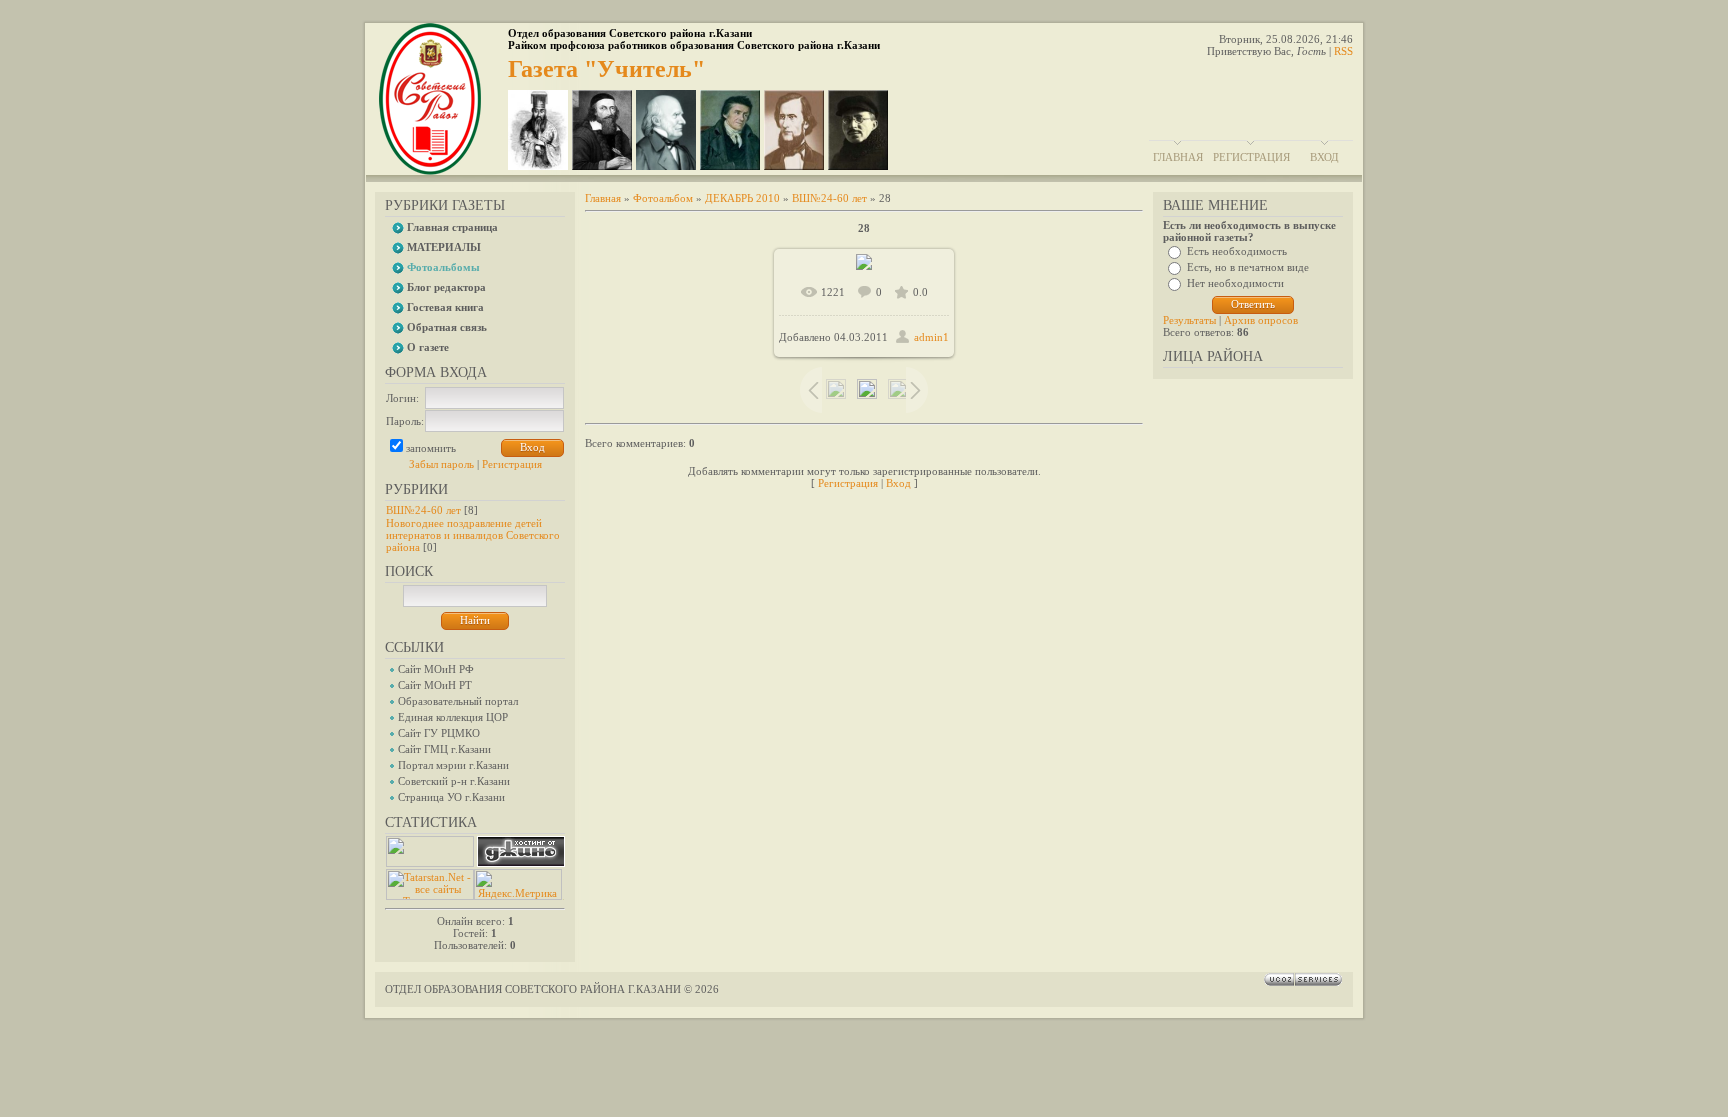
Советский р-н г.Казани (454, 781)
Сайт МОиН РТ (435, 685)
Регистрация (1251, 157)
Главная (1178, 157)
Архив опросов (1261, 320)
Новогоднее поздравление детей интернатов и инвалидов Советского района (473, 535)
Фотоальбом (663, 198)
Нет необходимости (1235, 283)
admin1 (931, 337)
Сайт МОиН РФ (436, 669)
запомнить (431, 448)
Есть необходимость (1237, 251)
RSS (1343, 51)
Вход (1324, 157)
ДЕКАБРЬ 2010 (742, 198)
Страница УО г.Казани (451, 797)
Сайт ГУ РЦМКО (439, 733)
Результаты (1189, 320)
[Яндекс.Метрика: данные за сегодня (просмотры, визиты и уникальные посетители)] (518, 884)
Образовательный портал (458, 701)
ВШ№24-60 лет (423, 510)
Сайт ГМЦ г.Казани (444, 749)
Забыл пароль (441, 464)
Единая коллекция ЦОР (453, 717)
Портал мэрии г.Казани (453, 765)
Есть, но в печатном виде (1248, 267)
